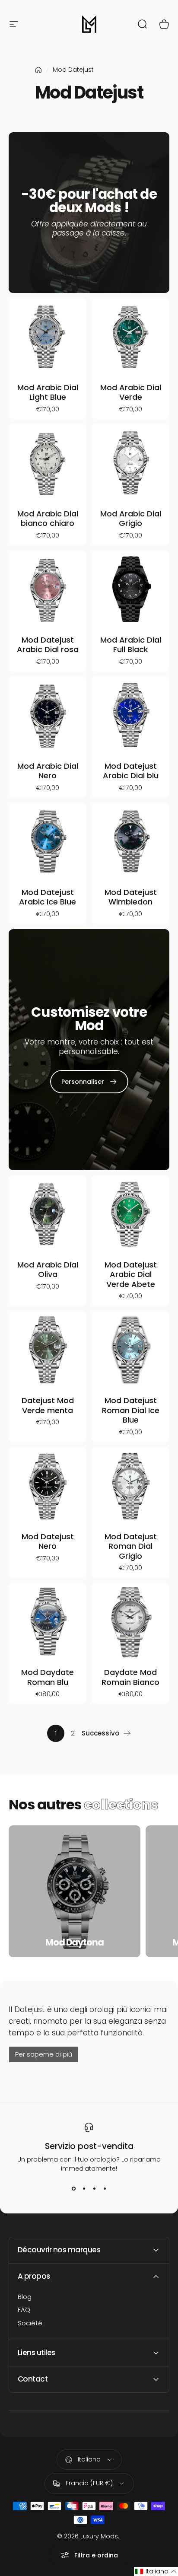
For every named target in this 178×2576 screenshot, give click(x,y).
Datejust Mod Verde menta (48, 1405)
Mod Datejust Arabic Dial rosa (48, 645)
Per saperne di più (44, 2054)
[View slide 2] (84, 2189)
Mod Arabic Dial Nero (48, 771)
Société (30, 2323)
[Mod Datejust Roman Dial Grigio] (130, 1486)
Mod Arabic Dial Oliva (48, 1270)
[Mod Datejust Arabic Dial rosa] (48, 589)
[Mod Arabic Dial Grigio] (130, 463)
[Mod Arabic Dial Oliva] (48, 1214)
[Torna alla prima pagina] (38, 70)
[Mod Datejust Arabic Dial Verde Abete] (130, 1214)
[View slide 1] (73, 2189)
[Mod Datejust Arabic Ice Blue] (48, 842)
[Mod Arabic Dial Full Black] (130, 589)
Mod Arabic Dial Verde (131, 392)
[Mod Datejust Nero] (48, 1486)
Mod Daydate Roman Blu (48, 1677)
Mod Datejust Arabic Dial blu (131, 771)
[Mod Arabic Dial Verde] (130, 337)
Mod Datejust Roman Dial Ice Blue (131, 1410)
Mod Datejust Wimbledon (131, 897)
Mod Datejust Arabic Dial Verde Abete (131, 1274)
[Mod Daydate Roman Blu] (48, 1622)
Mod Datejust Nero (48, 1541)
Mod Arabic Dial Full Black (131, 645)
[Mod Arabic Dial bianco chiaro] (48, 463)
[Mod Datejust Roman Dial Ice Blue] (130, 1350)
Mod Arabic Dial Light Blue (48, 392)
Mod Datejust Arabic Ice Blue (48, 897)
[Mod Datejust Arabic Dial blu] (130, 716)
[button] (156, 2571)
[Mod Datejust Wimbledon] (130, 842)
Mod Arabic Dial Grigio (131, 519)
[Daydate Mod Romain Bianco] (130, 1622)
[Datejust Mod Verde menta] (48, 1350)
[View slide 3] (94, 2189)
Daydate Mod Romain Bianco (130, 1677)
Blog (25, 2297)
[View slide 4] (105, 2189)
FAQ (24, 2310)
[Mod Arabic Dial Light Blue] (48, 337)
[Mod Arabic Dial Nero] (48, 716)
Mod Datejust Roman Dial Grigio (131, 1546)
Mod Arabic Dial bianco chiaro (48, 519)
